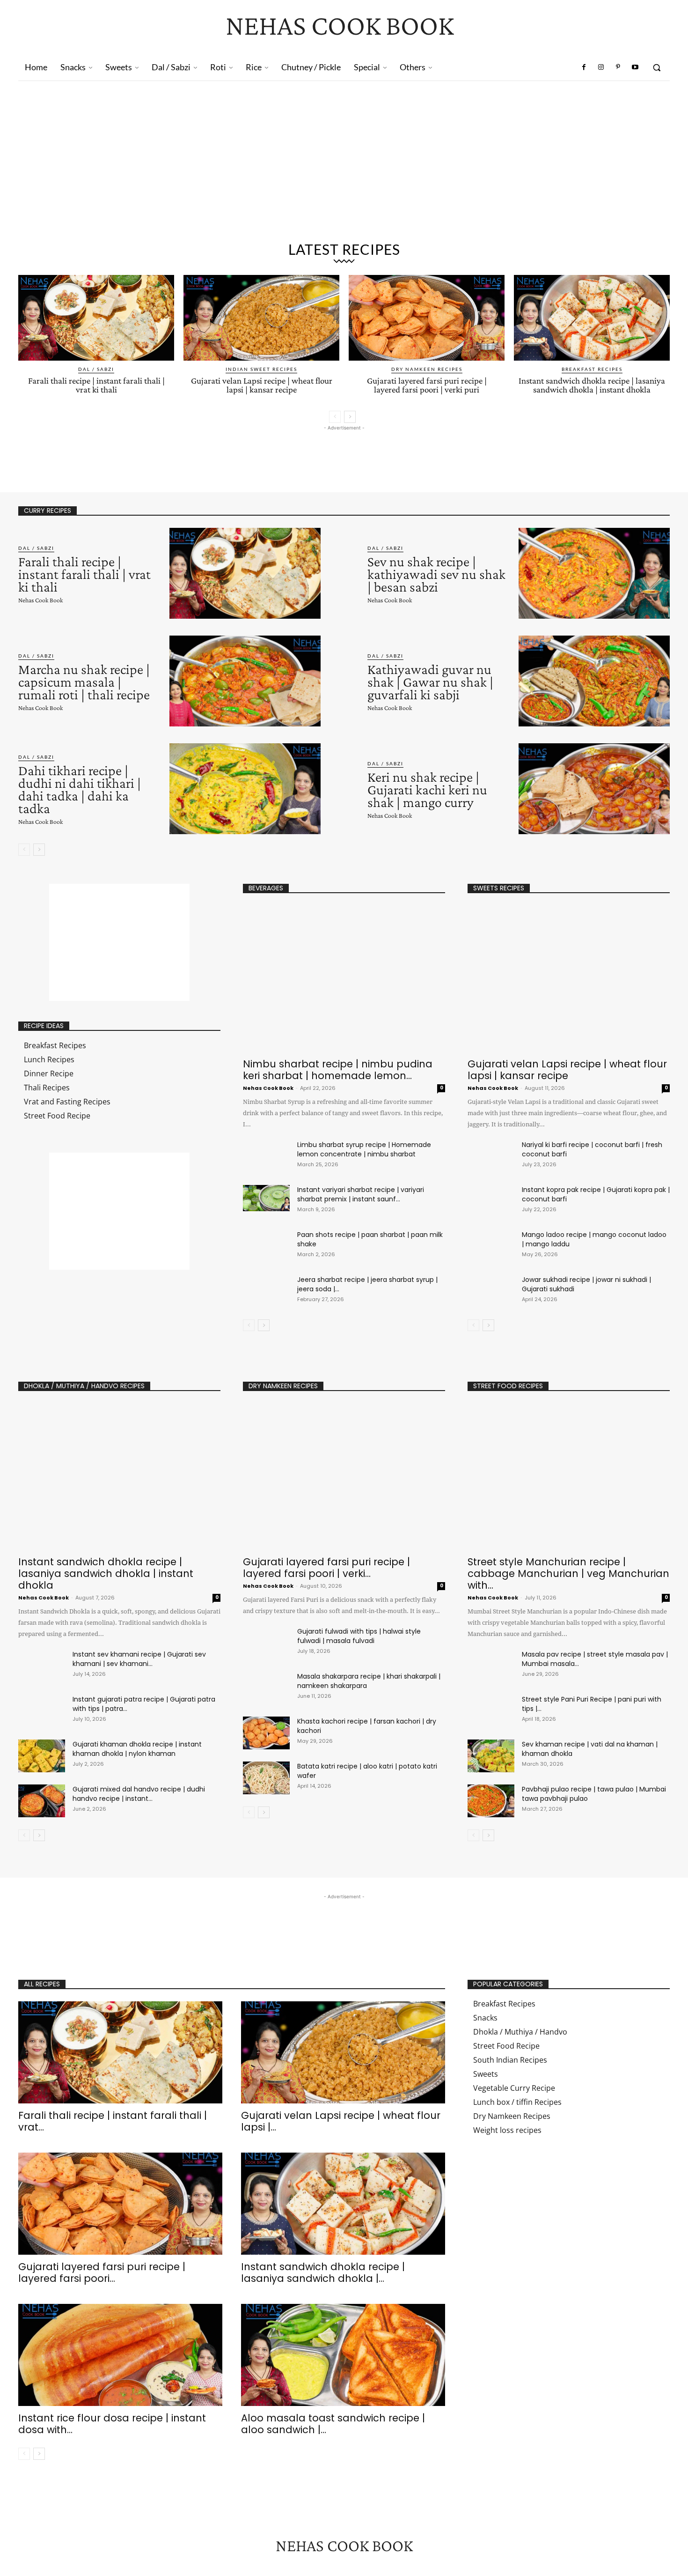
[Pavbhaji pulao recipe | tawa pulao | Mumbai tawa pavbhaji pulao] (491, 1801)
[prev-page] (335, 417)
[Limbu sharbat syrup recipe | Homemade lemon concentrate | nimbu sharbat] (266, 1153)
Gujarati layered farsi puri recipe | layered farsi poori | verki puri (427, 385)
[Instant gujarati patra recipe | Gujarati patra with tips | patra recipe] (42, 1711)
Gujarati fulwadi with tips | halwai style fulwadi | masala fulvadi (359, 1636)
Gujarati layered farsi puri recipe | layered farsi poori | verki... (326, 1568)
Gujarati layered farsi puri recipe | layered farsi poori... (102, 2273)
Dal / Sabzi (96, 369)
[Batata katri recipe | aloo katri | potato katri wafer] (266, 1778)
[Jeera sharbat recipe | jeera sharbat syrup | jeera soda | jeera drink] (266, 1288)
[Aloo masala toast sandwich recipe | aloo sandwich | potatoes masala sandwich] (343, 2355)
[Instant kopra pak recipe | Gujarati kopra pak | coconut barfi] (491, 1201)
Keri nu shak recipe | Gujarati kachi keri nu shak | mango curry (427, 789)
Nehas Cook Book (40, 600)
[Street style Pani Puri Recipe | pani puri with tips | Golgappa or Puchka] (491, 1711)
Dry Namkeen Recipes (427, 369)
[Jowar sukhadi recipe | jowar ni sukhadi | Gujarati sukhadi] (491, 1291)
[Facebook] (584, 67)
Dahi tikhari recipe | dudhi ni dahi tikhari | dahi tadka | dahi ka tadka (80, 789)
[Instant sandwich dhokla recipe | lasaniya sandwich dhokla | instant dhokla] (592, 318)
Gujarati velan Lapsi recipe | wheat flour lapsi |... (341, 2121)
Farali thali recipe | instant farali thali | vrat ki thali (96, 385)
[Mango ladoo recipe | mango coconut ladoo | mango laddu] (491, 1246)
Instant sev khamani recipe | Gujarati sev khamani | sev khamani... (139, 1659)
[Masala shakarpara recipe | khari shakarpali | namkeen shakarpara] (266, 1688)
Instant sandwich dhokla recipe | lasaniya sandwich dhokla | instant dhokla (592, 385)
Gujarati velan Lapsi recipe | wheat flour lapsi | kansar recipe (262, 385)
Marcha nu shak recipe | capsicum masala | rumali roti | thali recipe (84, 682)
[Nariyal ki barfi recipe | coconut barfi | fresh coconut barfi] (491, 1156)
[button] (657, 67)
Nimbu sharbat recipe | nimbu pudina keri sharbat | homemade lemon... (338, 1070)
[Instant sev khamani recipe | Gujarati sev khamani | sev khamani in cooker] (42, 1666)
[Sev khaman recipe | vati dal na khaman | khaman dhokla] (491, 1756)
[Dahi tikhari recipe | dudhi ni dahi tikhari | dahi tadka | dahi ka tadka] (245, 789)
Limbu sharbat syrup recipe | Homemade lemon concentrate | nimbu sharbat (364, 1149)
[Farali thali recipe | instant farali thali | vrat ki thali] (96, 318)
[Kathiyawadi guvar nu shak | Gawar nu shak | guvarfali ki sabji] (594, 681)
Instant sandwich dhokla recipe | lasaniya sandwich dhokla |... (323, 2273)
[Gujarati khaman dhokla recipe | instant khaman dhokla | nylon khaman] (42, 1756)
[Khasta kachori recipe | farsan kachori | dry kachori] (266, 1733)
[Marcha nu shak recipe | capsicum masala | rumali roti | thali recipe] (245, 681)
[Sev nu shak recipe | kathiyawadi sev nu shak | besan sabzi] (594, 573)
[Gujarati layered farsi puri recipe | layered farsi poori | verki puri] (427, 318)
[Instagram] (601, 67)
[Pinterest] (618, 67)
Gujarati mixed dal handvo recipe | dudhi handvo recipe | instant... (139, 1794)
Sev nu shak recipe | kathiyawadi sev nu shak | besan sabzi (436, 574)
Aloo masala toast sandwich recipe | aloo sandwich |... (333, 2424)
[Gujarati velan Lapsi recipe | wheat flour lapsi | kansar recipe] (261, 318)
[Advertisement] (344, 165)
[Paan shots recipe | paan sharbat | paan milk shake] (266, 1243)
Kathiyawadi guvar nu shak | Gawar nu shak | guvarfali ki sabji (430, 682)
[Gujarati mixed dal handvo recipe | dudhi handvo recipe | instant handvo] (42, 1801)
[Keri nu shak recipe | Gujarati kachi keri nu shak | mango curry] (594, 789)
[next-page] (350, 417)
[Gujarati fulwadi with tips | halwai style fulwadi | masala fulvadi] (266, 1643)
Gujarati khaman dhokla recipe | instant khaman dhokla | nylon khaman (137, 1749)
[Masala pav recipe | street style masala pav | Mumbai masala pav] (491, 1666)
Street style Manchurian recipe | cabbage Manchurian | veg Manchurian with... (568, 1573)
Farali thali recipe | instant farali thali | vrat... (113, 2121)
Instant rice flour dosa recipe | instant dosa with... (112, 2424)
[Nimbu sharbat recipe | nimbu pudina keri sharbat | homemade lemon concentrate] (344, 979)
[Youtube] (635, 67)
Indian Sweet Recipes (261, 369)
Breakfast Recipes (592, 369)
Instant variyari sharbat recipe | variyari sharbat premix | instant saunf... (361, 1194)
